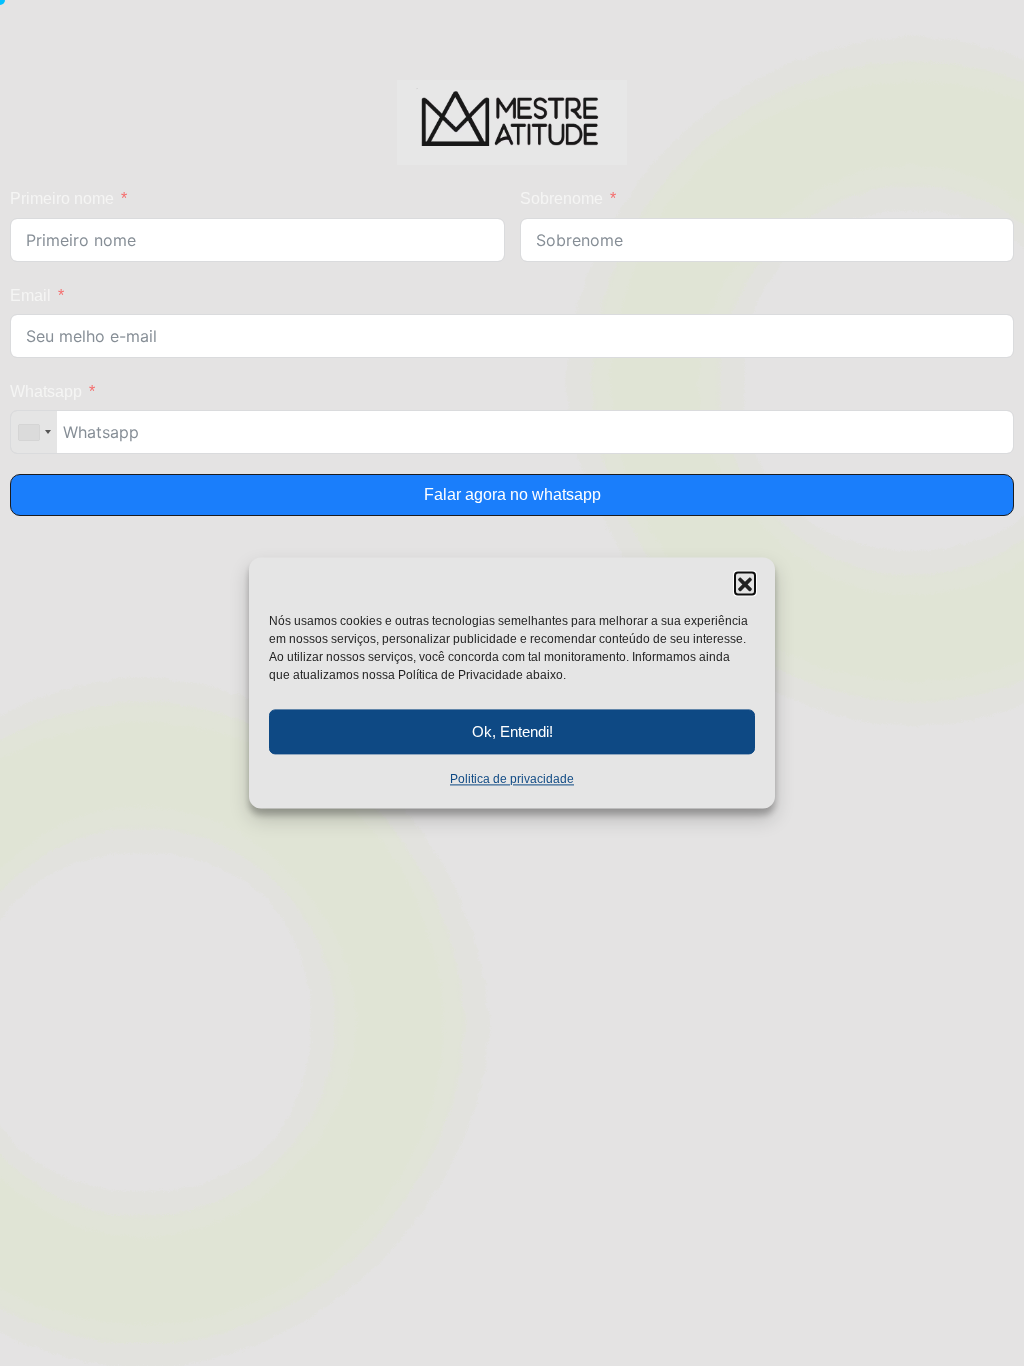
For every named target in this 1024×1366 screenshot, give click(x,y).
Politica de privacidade (512, 779)
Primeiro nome (62, 198)
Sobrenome (561, 198)
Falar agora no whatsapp (512, 494)
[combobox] (34, 432)
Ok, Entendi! (512, 731)
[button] (745, 582)
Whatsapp (46, 391)
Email (30, 295)
